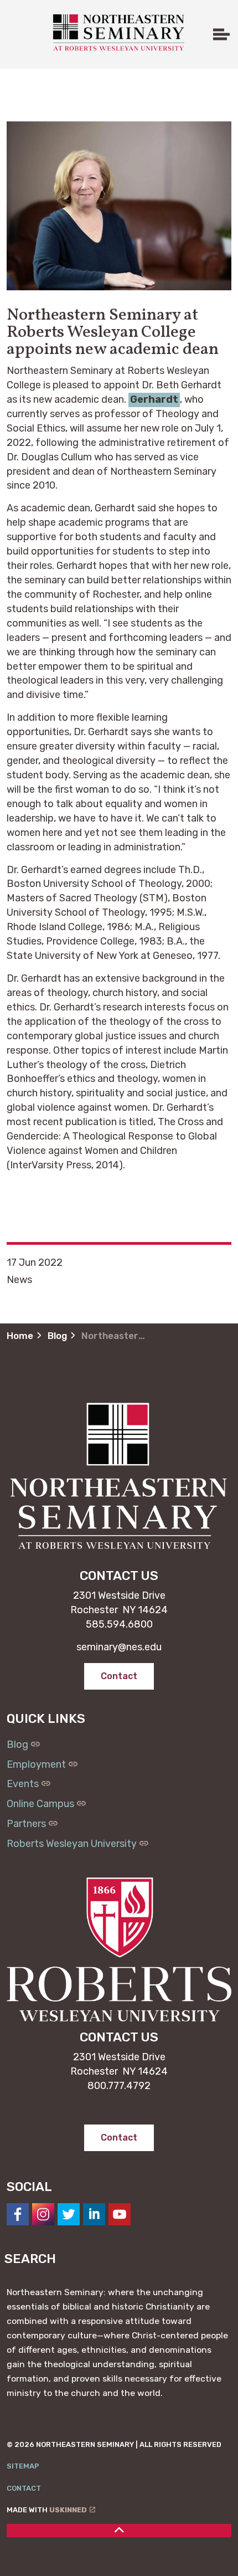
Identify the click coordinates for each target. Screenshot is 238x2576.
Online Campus (40, 1804)
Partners (26, 1824)
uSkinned (68, 2510)
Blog (17, 1744)
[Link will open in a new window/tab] (18, 2214)
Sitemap (23, 2466)
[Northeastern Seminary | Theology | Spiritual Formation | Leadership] (118, 32)
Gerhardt (154, 399)
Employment (36, 1764)
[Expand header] (221, 34)
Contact (24, 2488)
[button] (119, 206)
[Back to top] (119, 2531)
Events (23, 1784)
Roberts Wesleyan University (72, 1844)
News (19, 1280)
